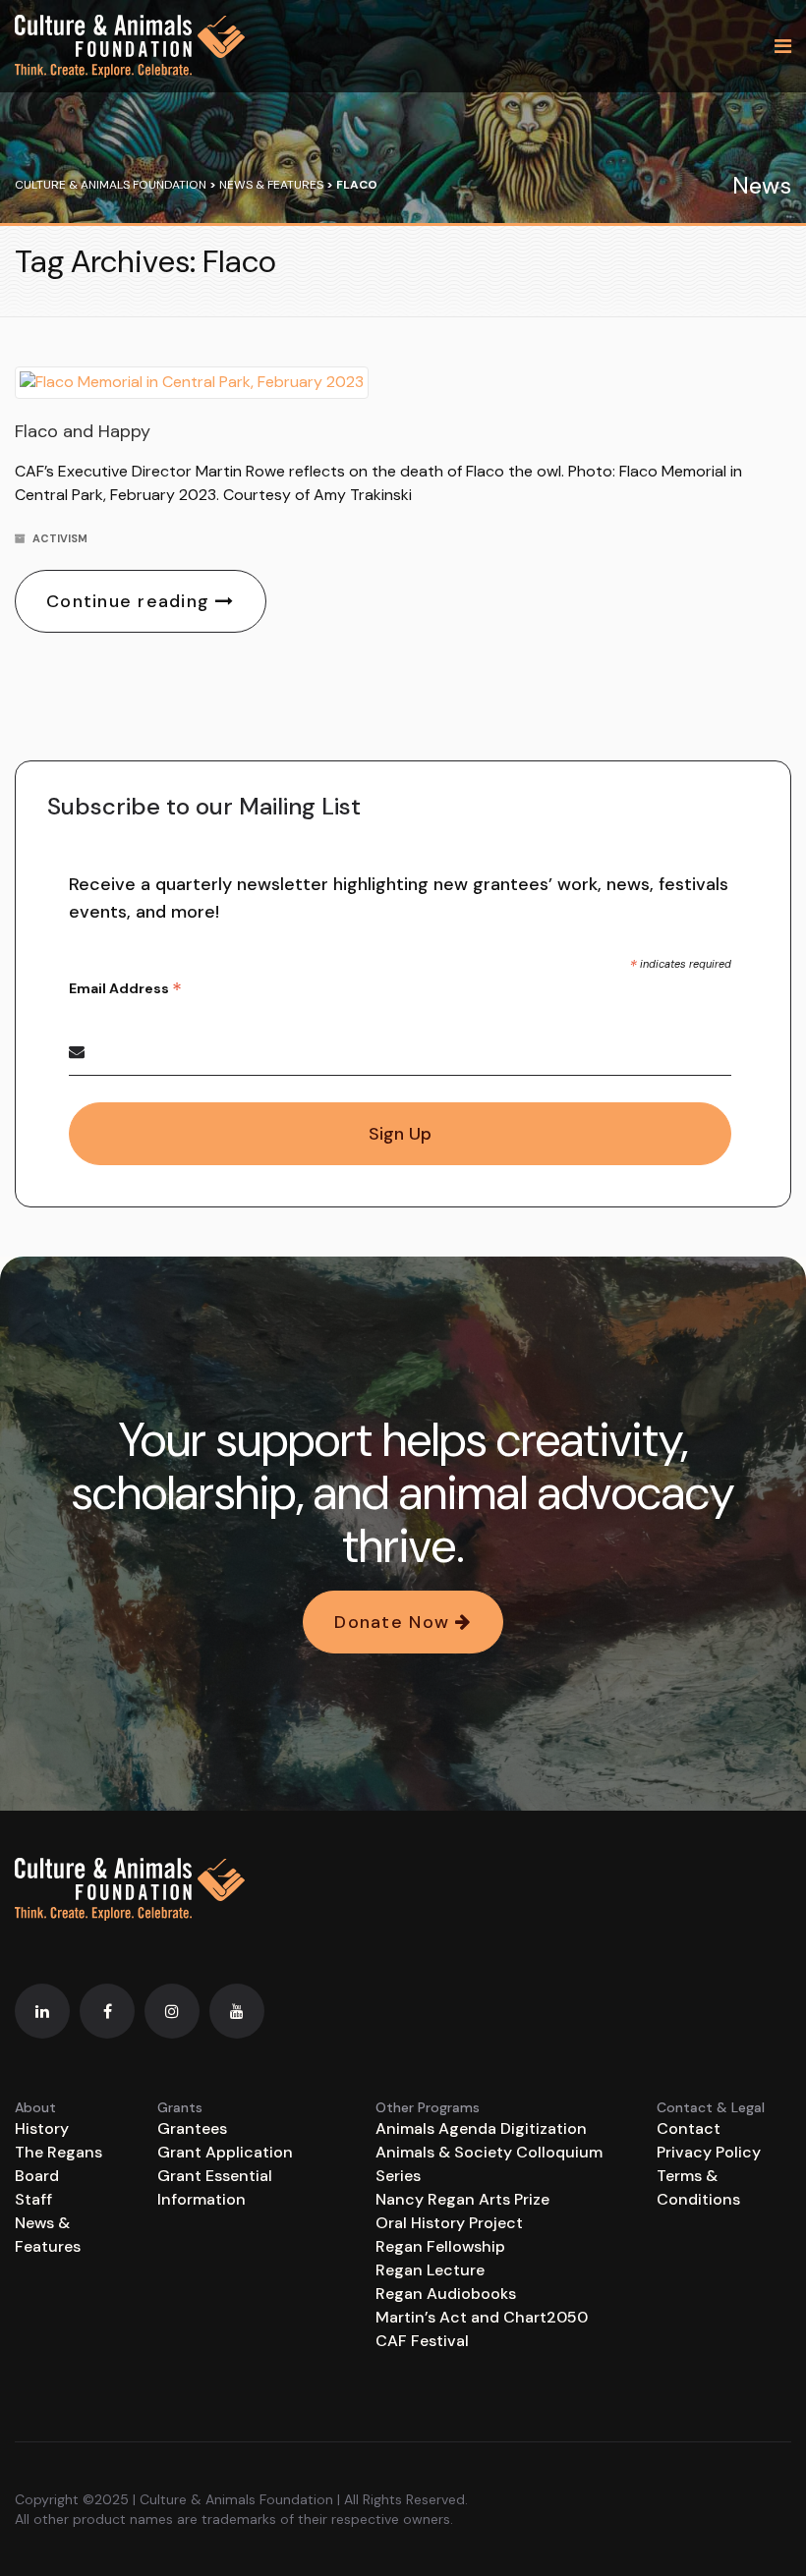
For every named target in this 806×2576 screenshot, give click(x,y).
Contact (689, 2128)
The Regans (58, 2152)
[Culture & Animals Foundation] (130, 46)
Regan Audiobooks (446, 2294)
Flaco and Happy (83, 431)
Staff (33, 2199)
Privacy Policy (709, 2152)
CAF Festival (422, 2341)
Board (37, 2176)
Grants (180, 2107)
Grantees (192, 2128)
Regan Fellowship (440, 2246)
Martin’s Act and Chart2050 (482, 2317)
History (42, 2128)
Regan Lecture (430, 2270)
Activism (60, 538)
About (35, 2107)
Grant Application (225, 2152)
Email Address (125, 989)
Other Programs (428, 2107)
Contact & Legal (711, 2107)
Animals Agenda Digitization (481, 2128)
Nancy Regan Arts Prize (462, 2199)
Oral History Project (449, 2223)
